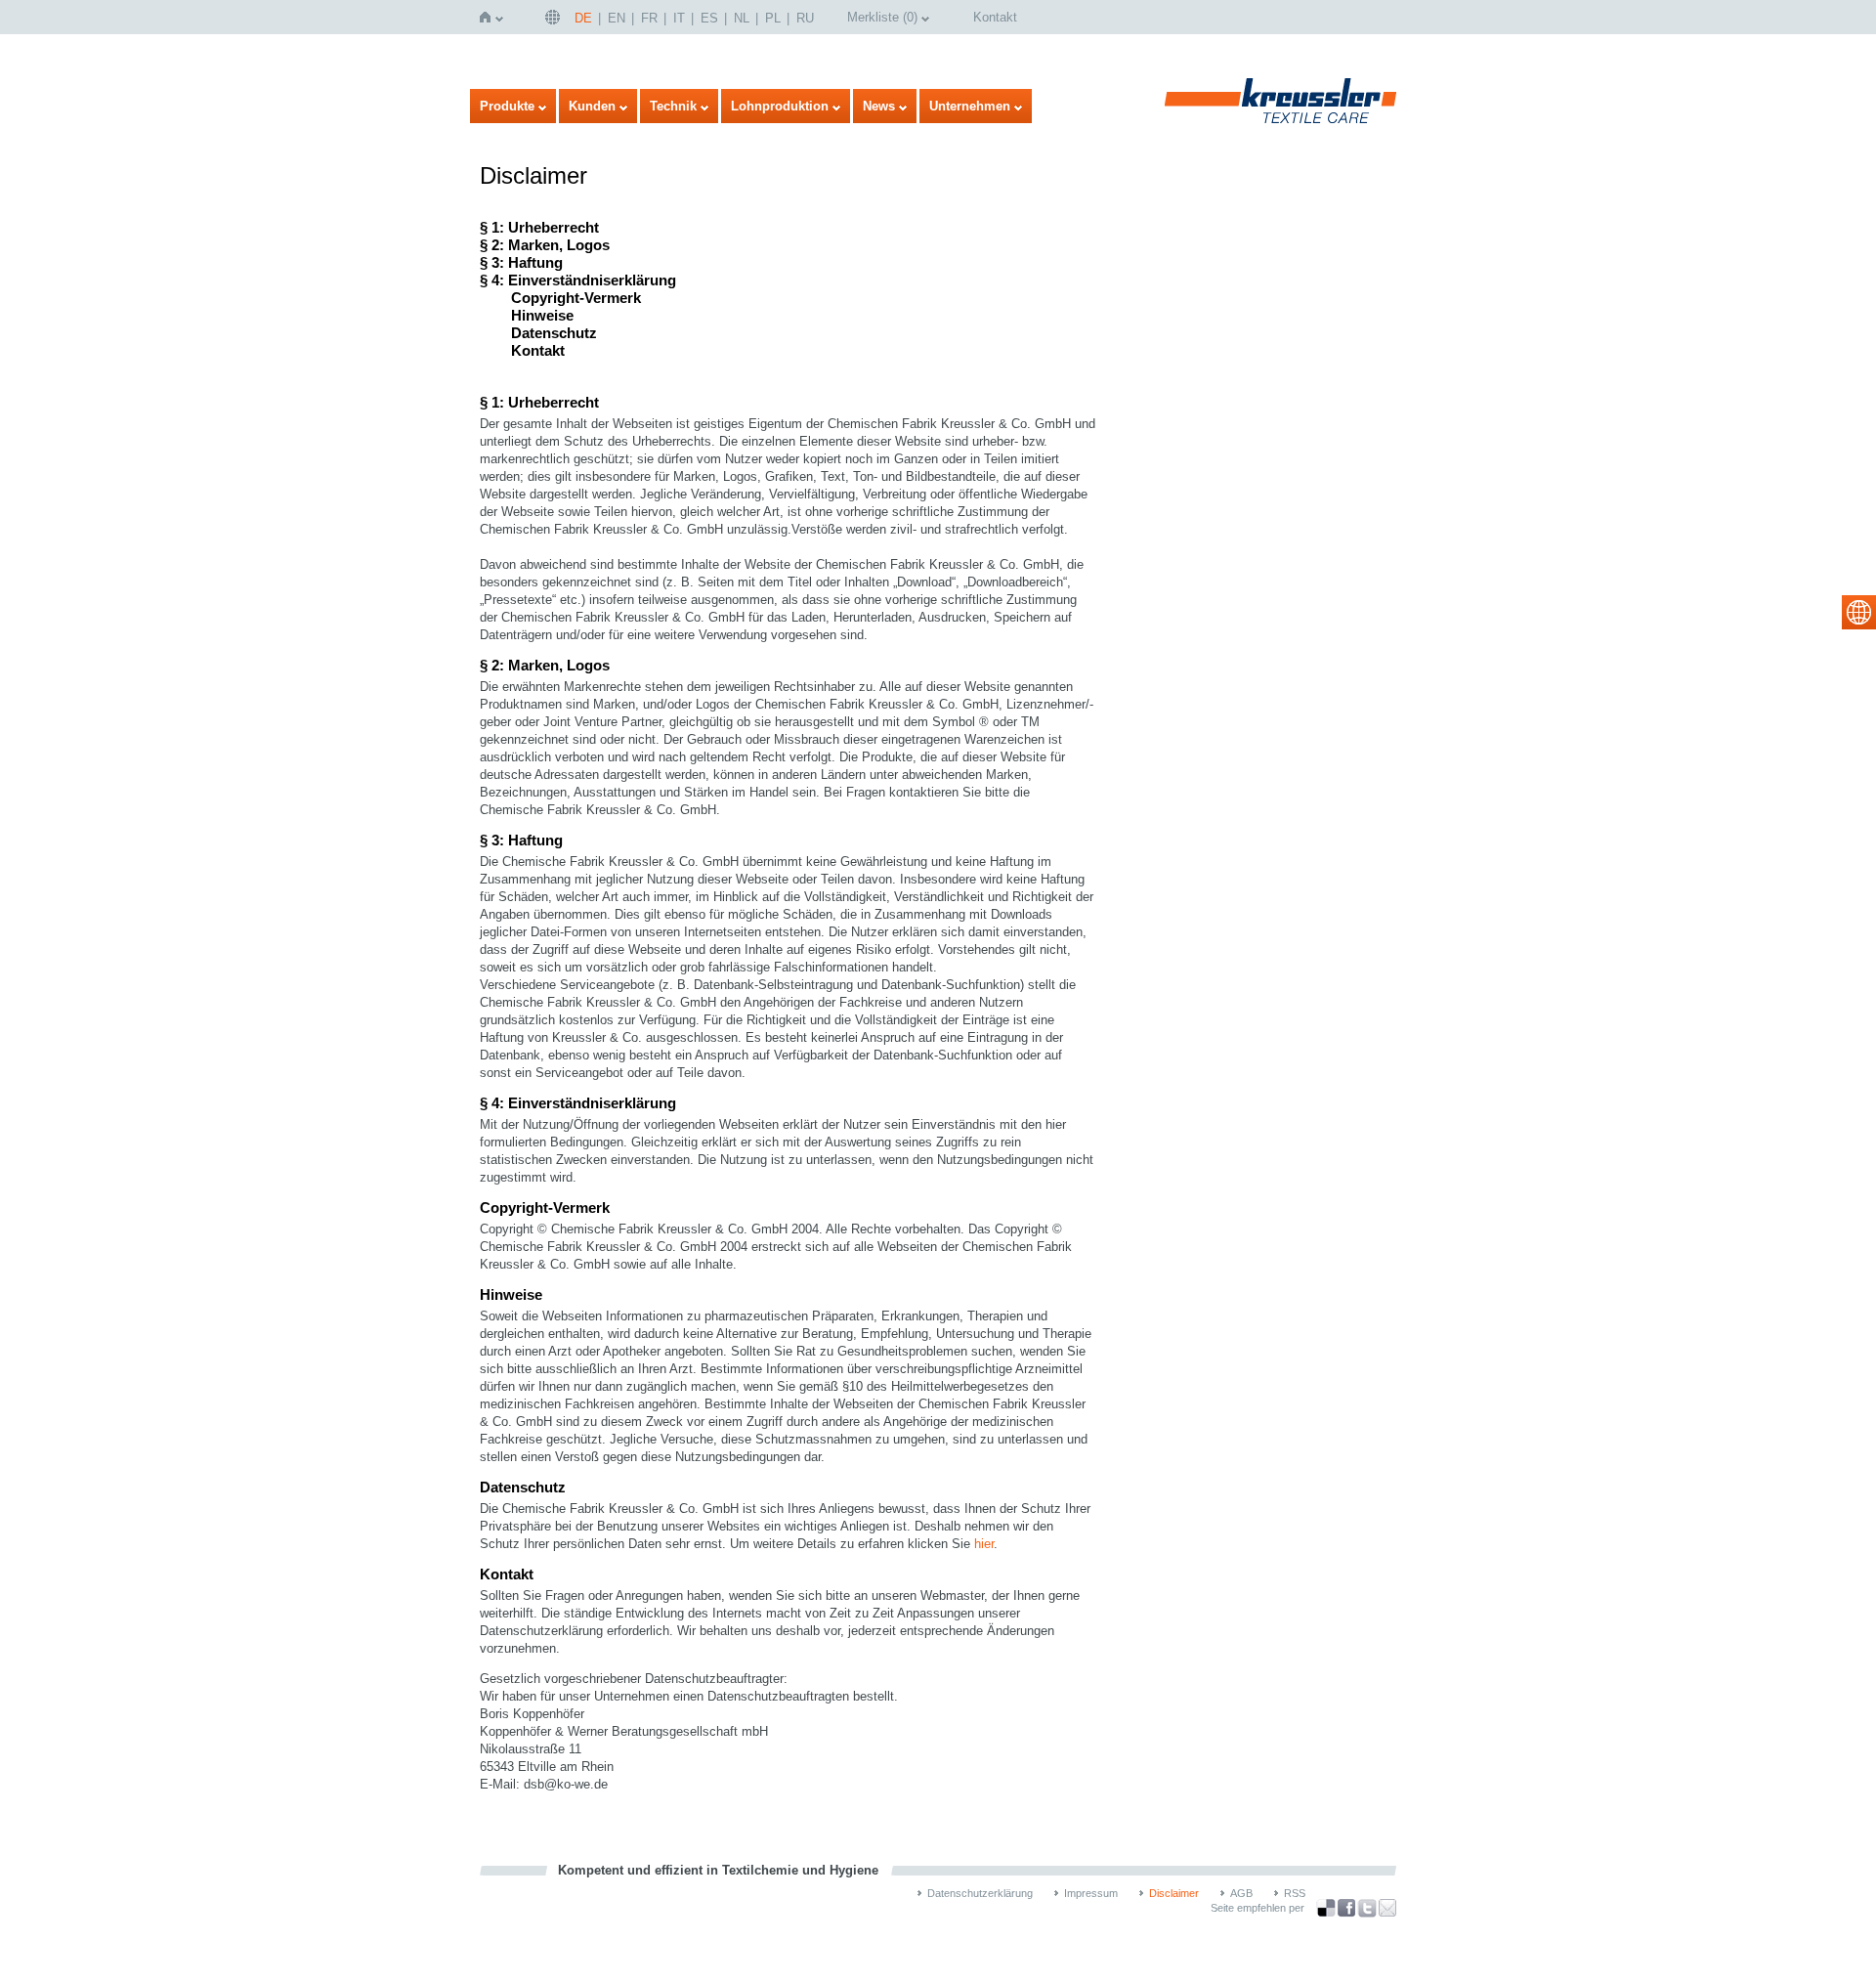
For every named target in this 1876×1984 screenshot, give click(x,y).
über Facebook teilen (1346, 1908)
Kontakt (995, 17)
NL (742, 18)
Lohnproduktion (780, 106)
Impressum (1091, 1893)
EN (617, 18)
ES (709, 18)
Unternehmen (970, 106)
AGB (1241, 1893)
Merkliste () (882, 17)
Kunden (592, 106)
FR (649, 18)
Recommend (1387, 1908)
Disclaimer (1174, 1893)
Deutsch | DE (555, 17)
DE (583, 18)
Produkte (507, 106)
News (879, 106)
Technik (673, 106)
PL (773, 18)
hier (984, 1544)
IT (679, 18)
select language (1859, 612)
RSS (1295, 1893)
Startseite (489, 17)
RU (805, 18)
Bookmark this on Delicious (1326, 1908)
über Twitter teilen (1367, 1908)
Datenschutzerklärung (980, 1893)
